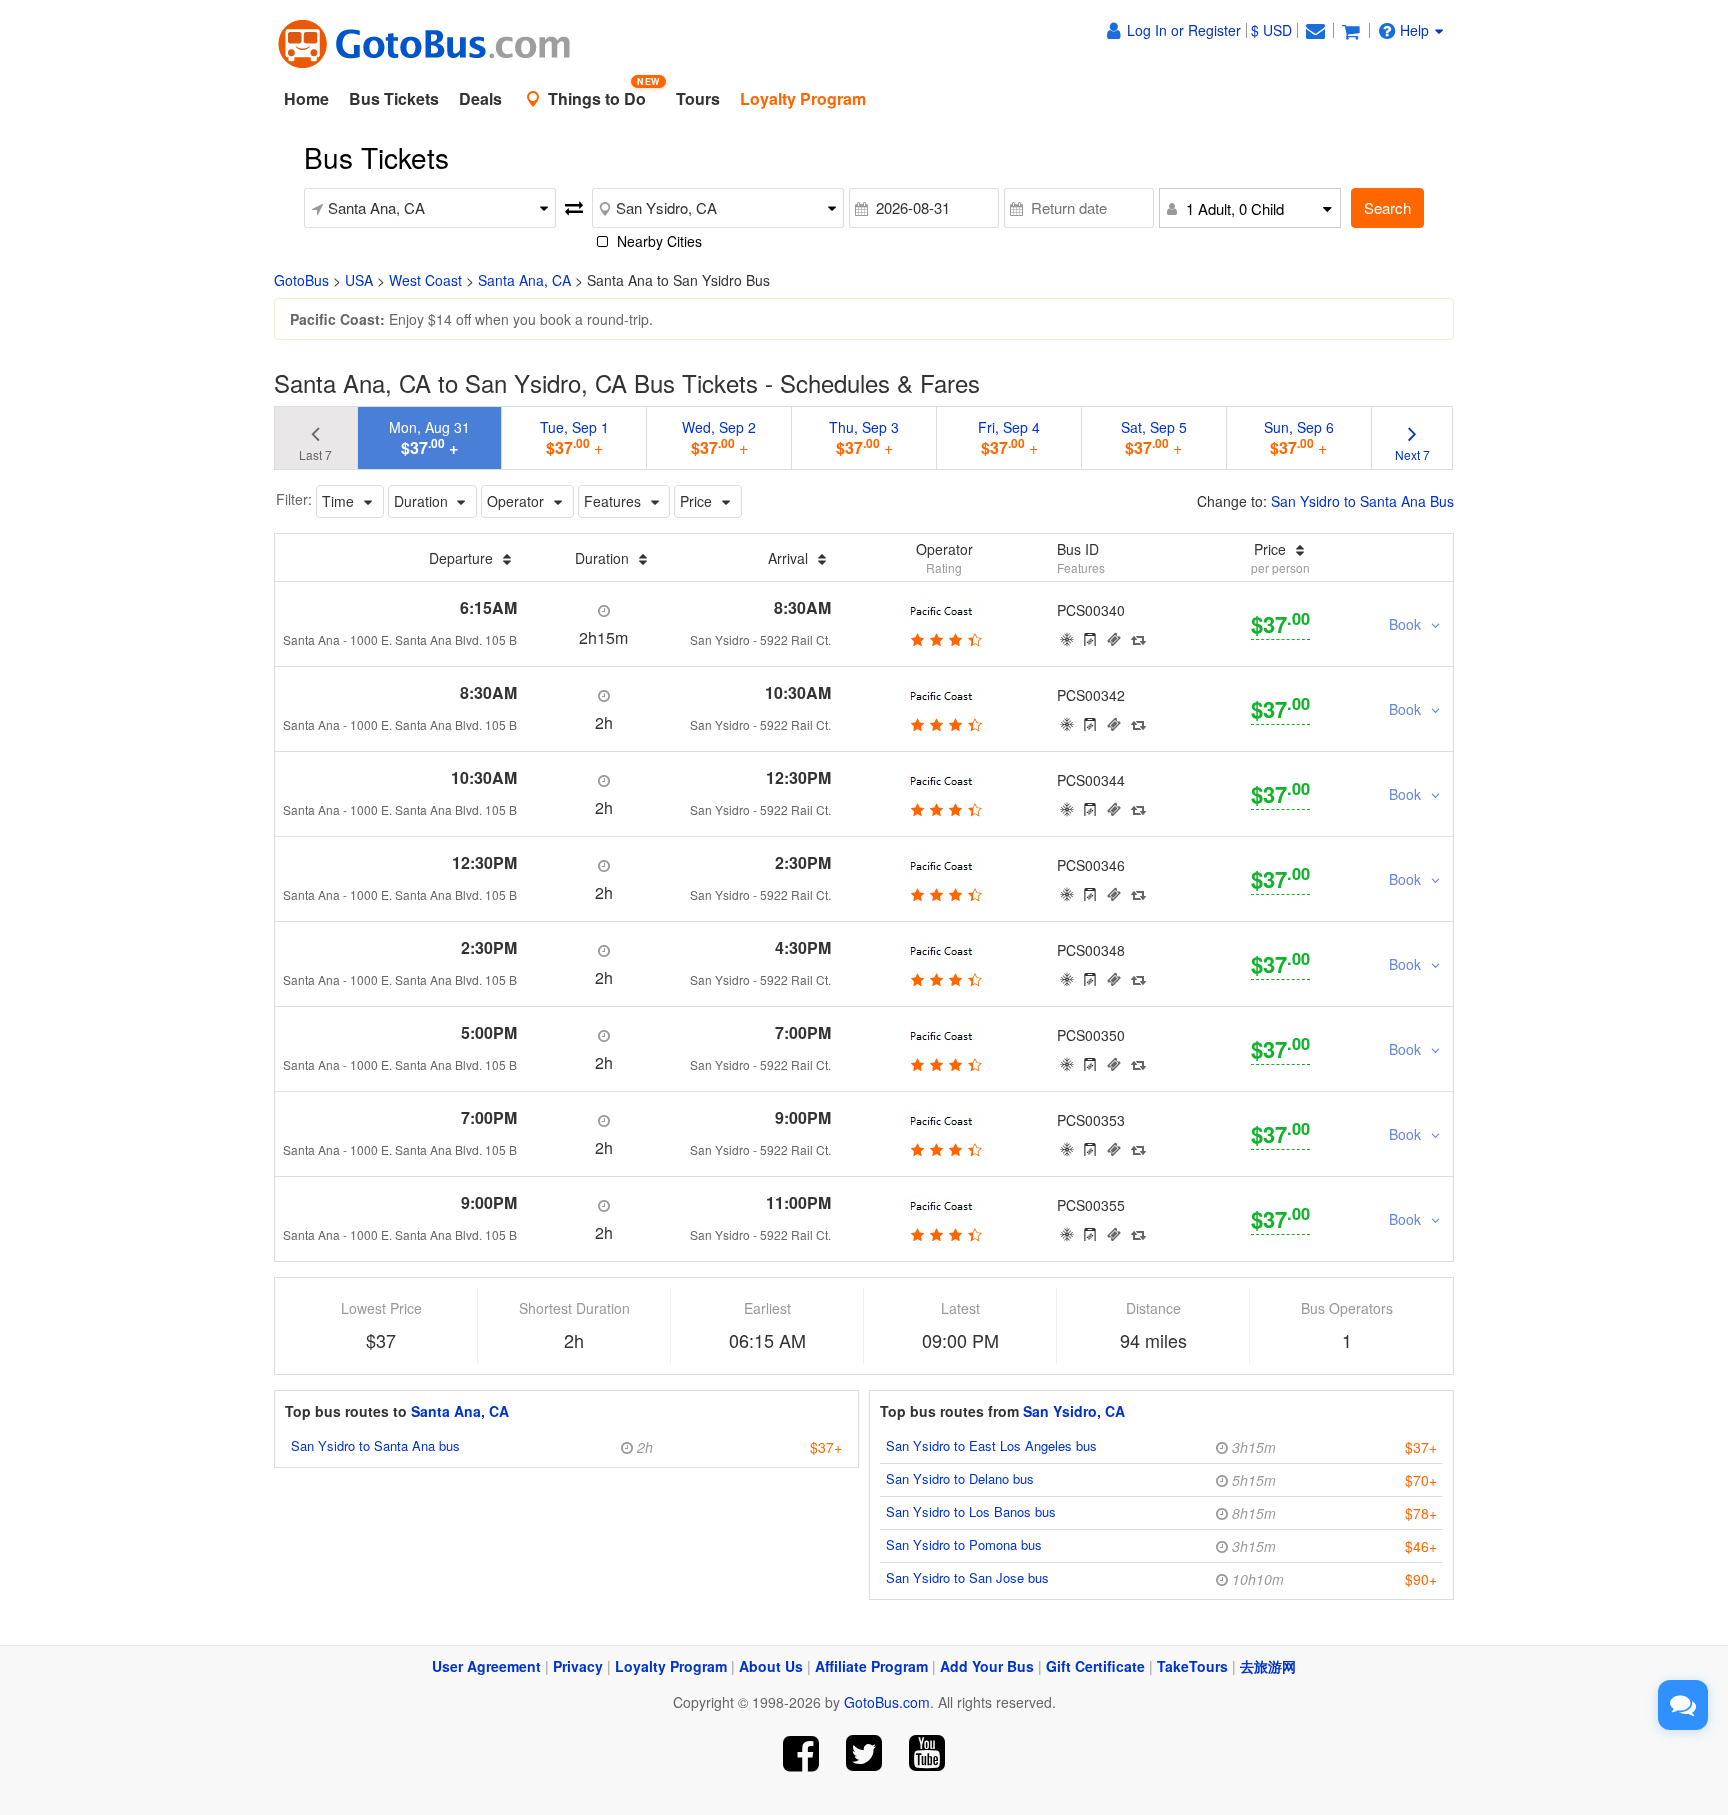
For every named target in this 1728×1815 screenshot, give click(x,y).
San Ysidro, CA (1074, 1411)
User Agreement (486, 1666)
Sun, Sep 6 (1299, 438)
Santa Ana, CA (524, 280)
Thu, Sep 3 (864, 438)
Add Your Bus (987, 1666)
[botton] (944, 639)
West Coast (425, 280)
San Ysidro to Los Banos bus (971, 1511)
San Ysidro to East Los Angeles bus (991, 1445)
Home (306, 98)
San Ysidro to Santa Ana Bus (1362, 501)
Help (1414, 30)
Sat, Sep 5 (1154, 438)
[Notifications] (1315, 30)
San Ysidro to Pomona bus (964, 1544)
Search (1387, 207)
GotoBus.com (887, 1702)
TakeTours (1192, 1666)
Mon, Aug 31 (429, 438)
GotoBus (301, 280)
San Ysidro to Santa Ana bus (375, 1445)
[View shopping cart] (1351, 30)
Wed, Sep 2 (719, 438)
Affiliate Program (871, 1666)
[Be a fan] (801, 1753)
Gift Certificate (1095, 1666)
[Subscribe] (926, 1753)
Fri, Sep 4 (1009, 438)
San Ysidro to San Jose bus (967, 1577)
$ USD (1271, 30)
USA (359, 280)
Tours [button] (698, 98)
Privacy (578, 1666)
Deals (480, 98)
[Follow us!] (864, 1753)
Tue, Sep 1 (574, 438)
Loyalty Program (671, 1666)
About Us (771, 1666)
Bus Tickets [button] (394, 98)
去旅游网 (1268, 1666)
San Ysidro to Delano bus (960, 1478)
